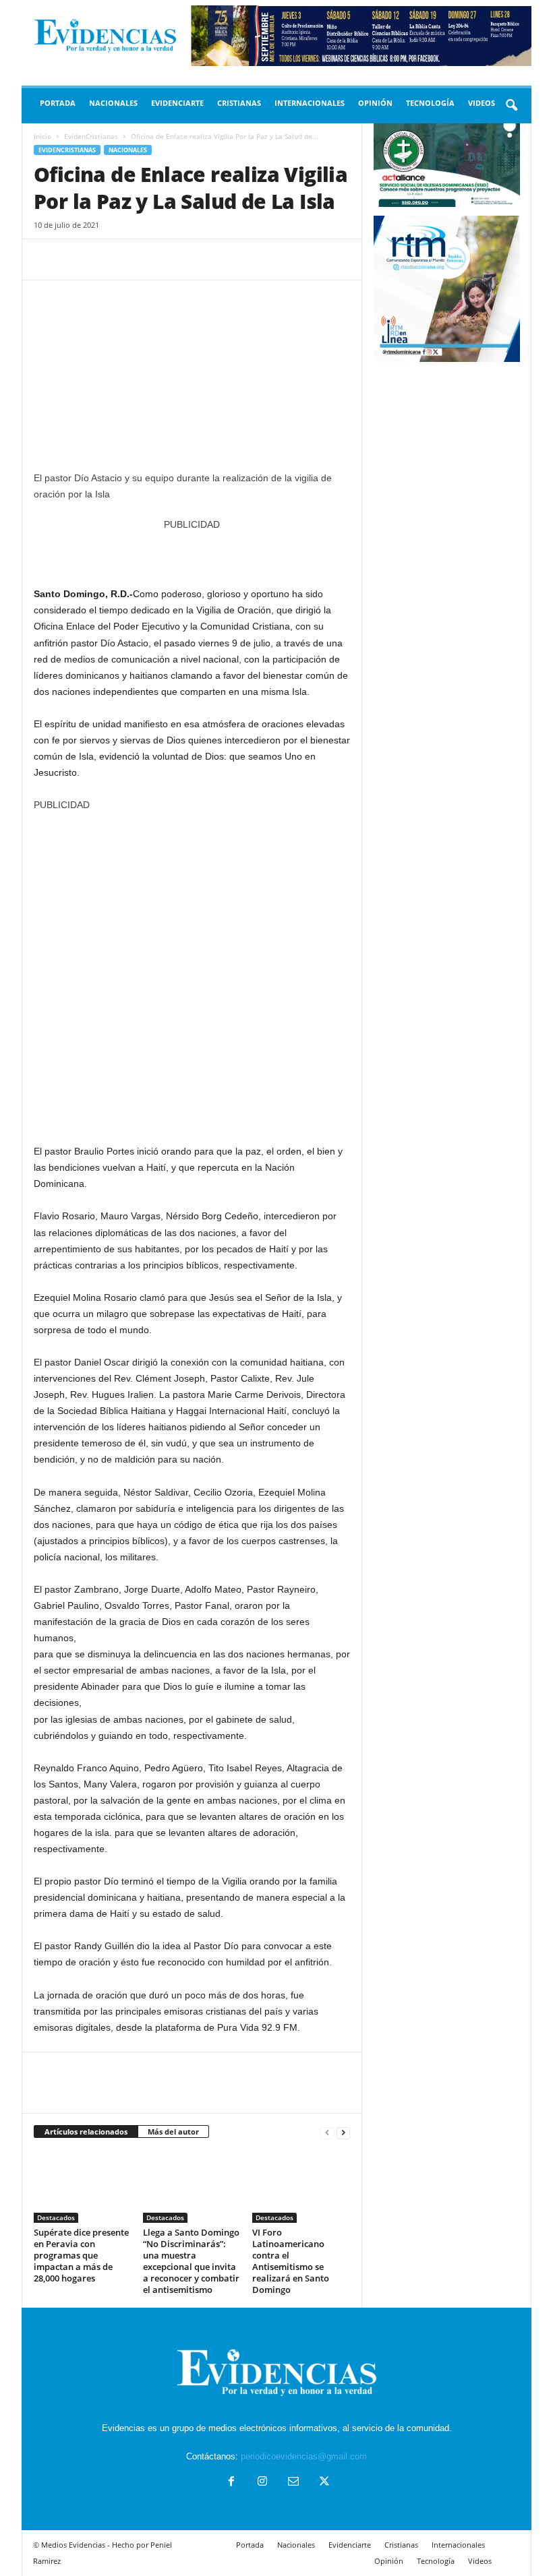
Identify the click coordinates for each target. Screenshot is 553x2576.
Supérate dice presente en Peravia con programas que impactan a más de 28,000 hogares (81, 2255)
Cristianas (239, 103)
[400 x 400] (192, 971)
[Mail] (293, 2483)
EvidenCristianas (91, 136)
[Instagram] (262, 2483)
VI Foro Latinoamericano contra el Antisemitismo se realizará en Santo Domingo (291, 2261)
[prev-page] (327, 2132)
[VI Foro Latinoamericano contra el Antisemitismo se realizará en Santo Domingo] (301, 2186)
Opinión (375, 103)
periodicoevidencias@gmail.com (304, 2456)
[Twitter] (78, 259)
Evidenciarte (177, 103)
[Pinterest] (109, 259)
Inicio (42, 136)
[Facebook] (47, 259)
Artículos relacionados (86, 2132)
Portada (58, 103)
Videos (482, 103)
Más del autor (173, 2132)
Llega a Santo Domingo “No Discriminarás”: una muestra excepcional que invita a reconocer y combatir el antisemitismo (191, 2261)
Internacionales (310, 103)
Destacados (56, 2217)
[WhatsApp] (140, 259)
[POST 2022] (192, 552)
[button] (511, 106)
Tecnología (430, 103)
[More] (172, 259)
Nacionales (113, 103)
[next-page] (343, 2132)
